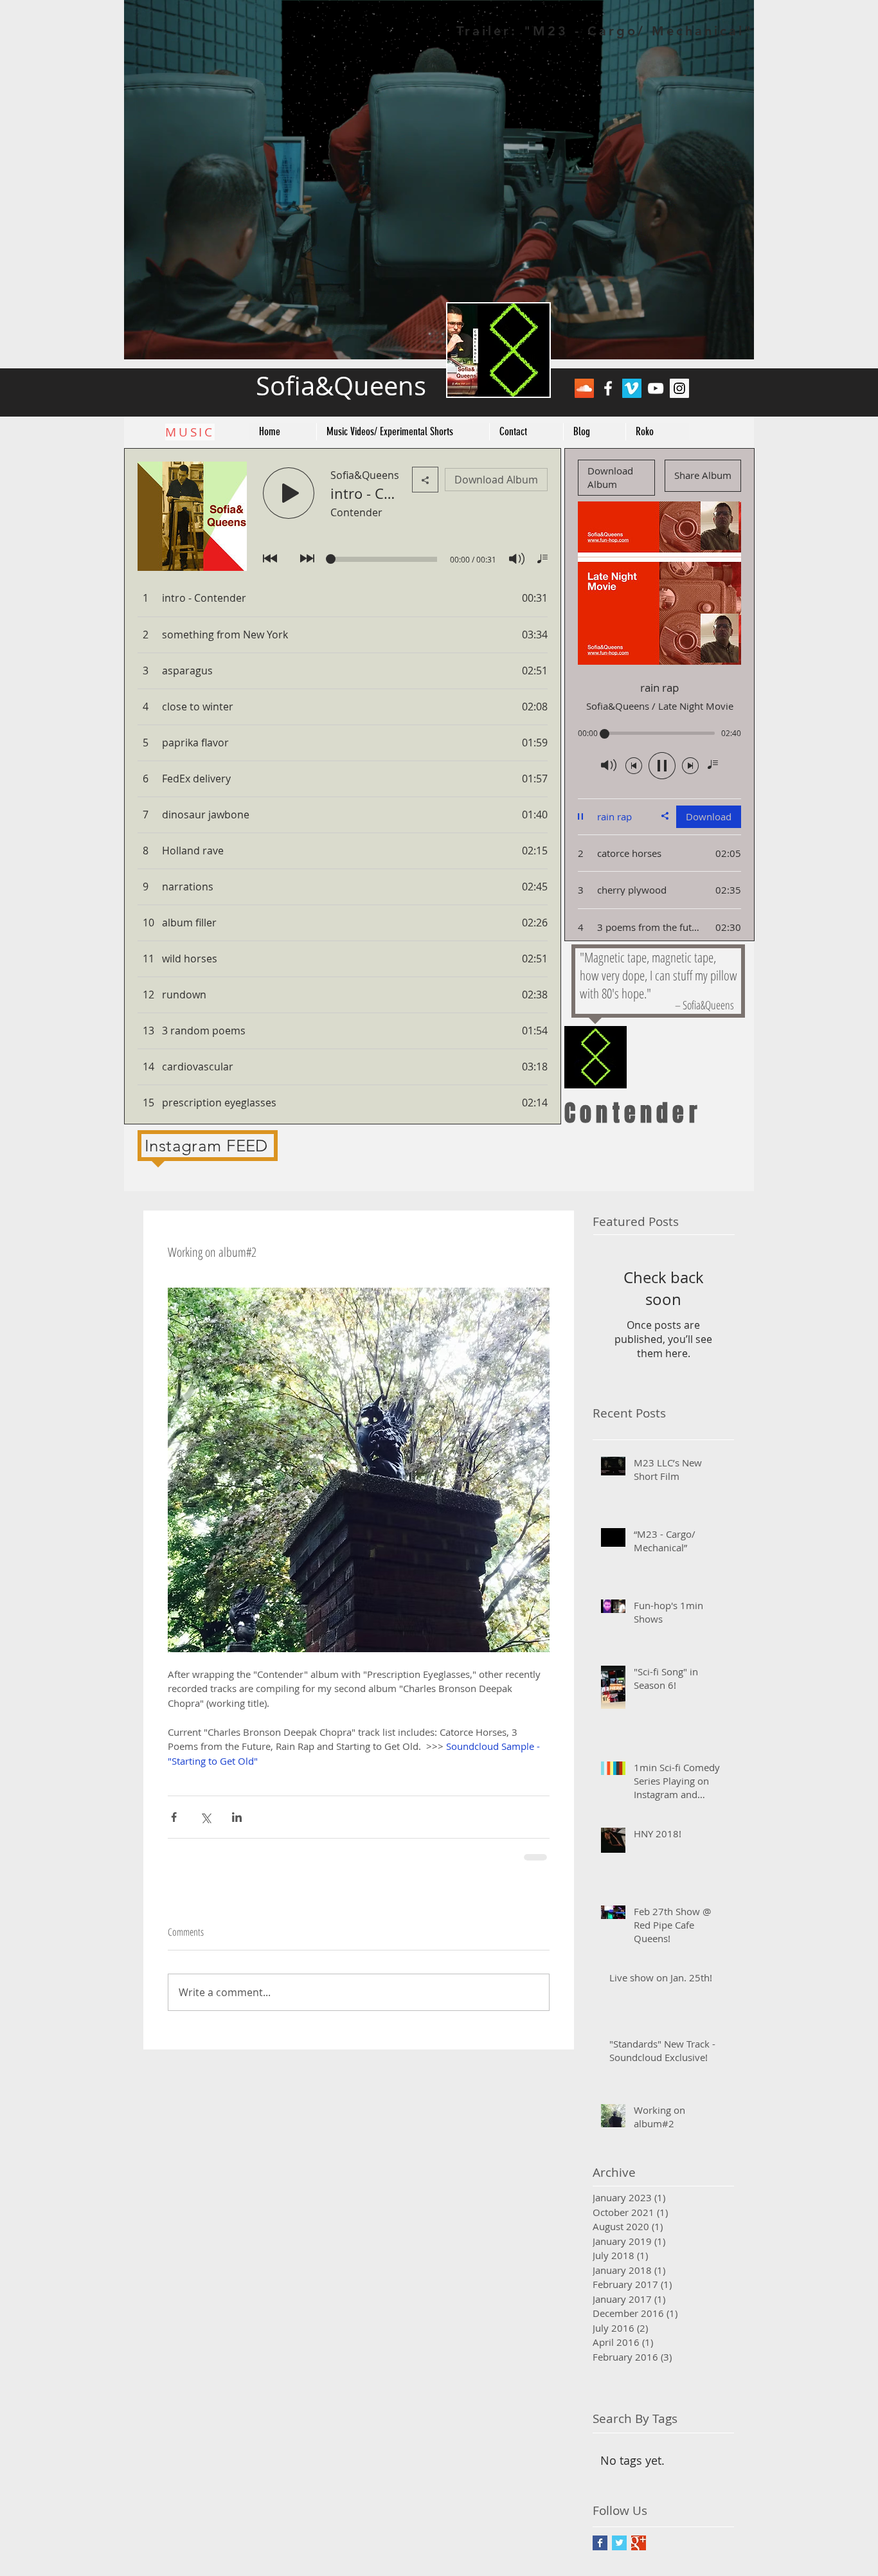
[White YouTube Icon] (656, 388)
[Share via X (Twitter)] (205, 1817)
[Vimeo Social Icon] (632, 388)
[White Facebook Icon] (608, 388)
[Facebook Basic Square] (600, 2543)
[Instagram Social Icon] (679, 388)
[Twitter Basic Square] (619, 2543)
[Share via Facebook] (174, 1817)
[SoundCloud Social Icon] (584, 388)
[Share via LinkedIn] (237, 1817)
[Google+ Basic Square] (639, 2543)
